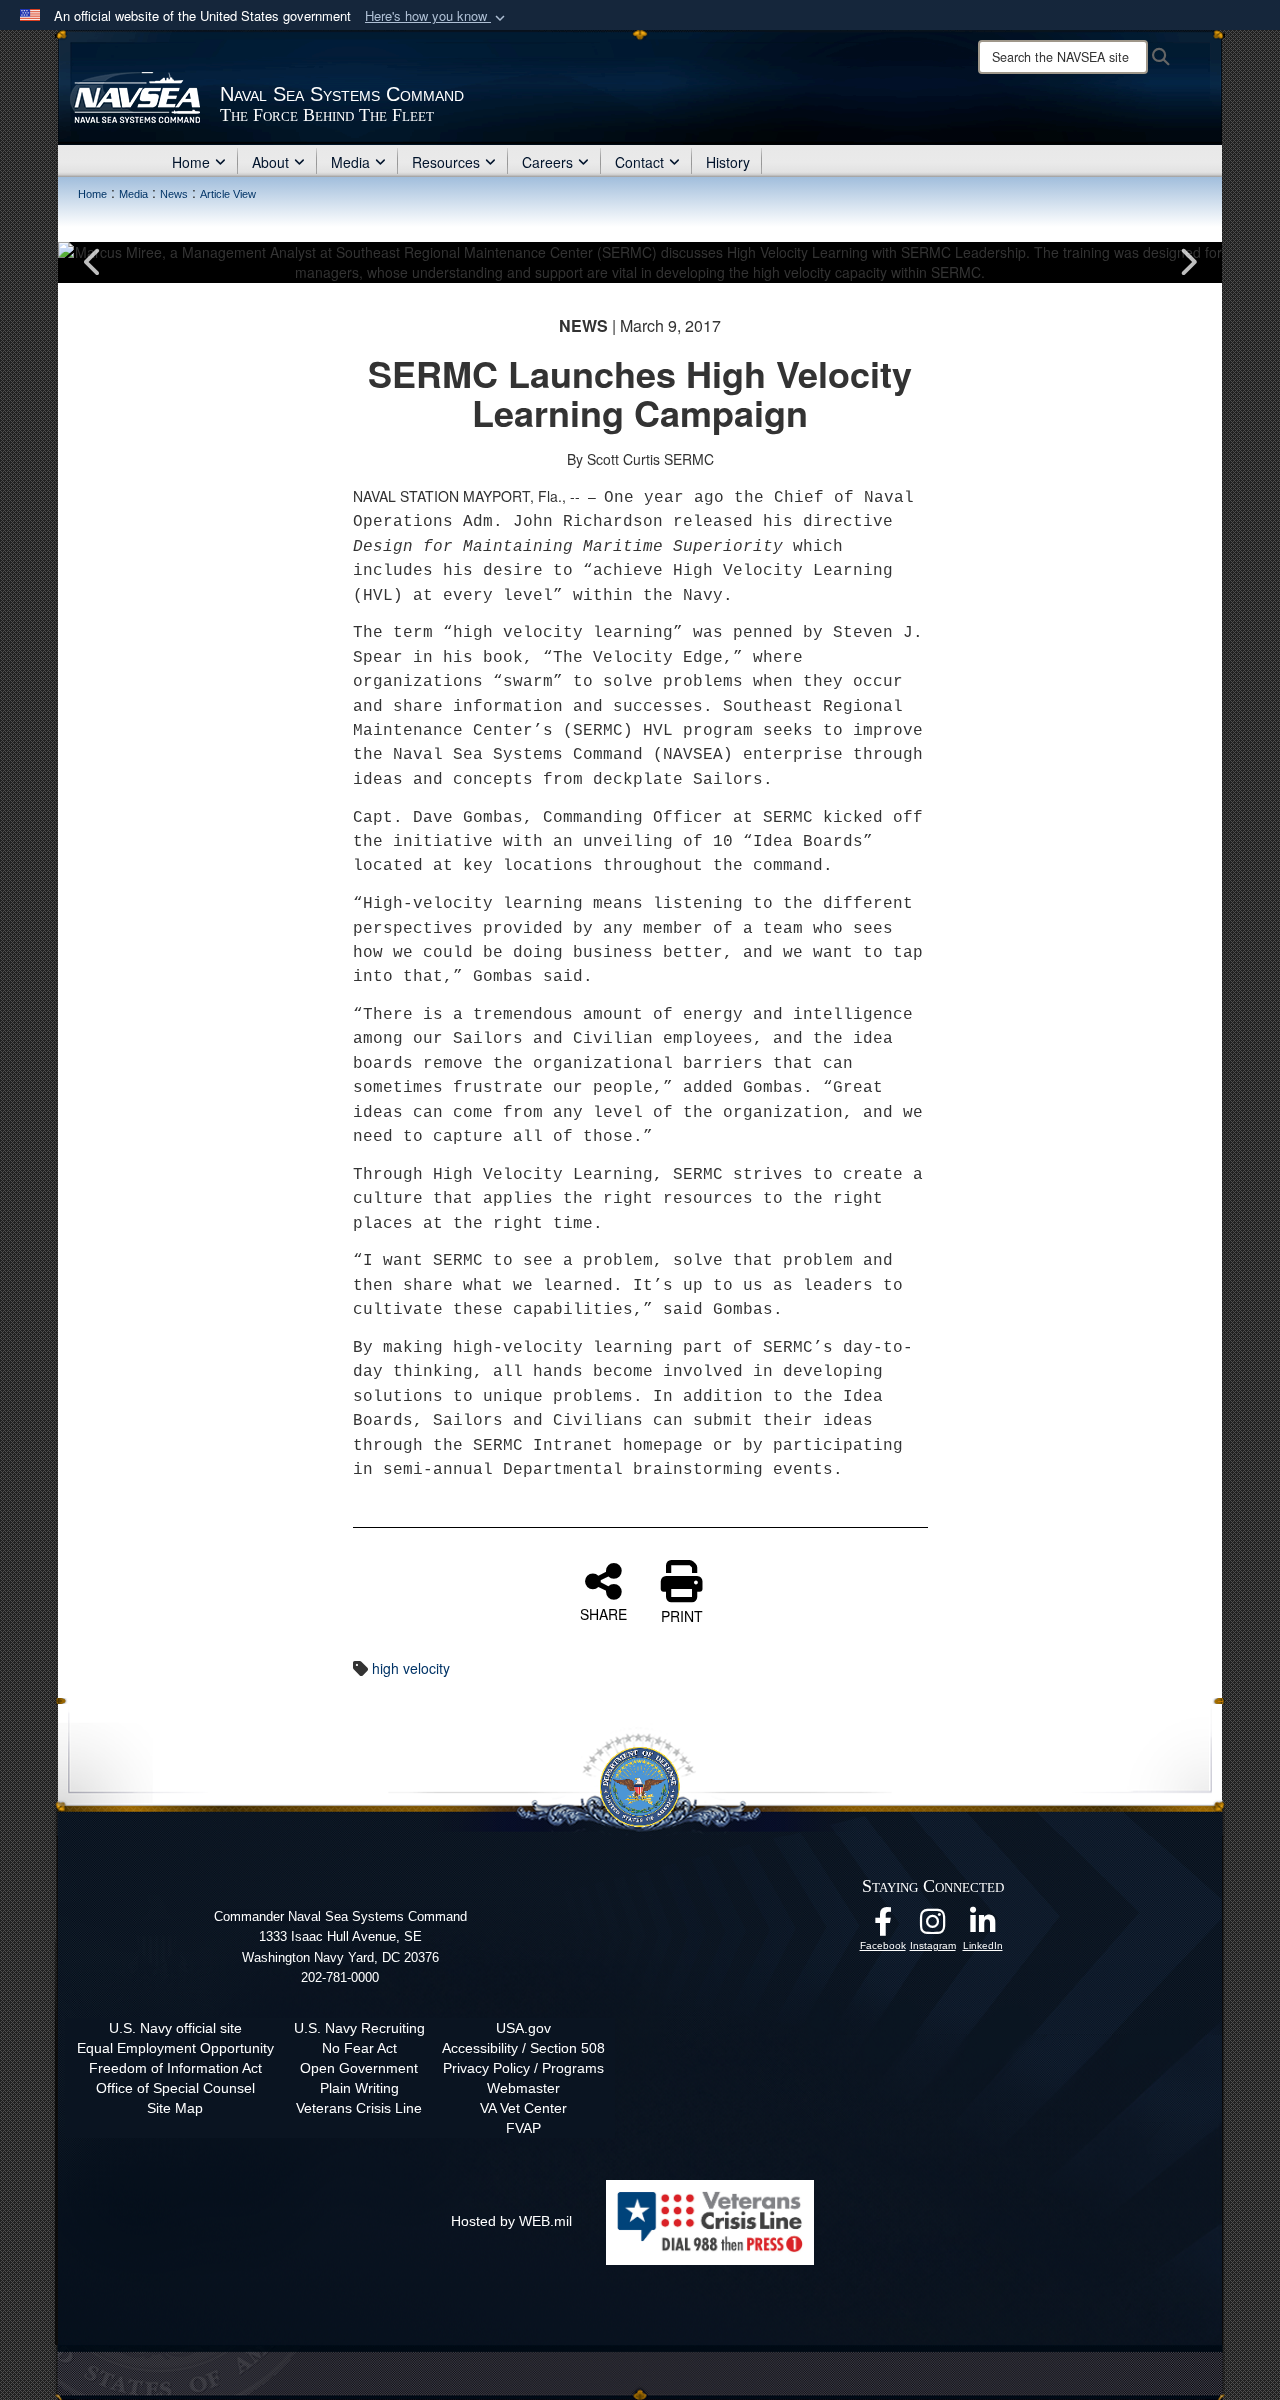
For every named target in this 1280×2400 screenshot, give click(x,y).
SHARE (603, 1613)
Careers (547, 162)
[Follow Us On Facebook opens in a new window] (883, 1927)
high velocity (411, 1668)
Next (1187, 262)
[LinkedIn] (983, 1927)
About (270, 162)
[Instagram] (933, 1927)
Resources (446, 162)
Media (350, 162)
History (728, 162)
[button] (437, 16)
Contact (639, 162)
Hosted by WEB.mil (511, 2221)
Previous (93, 262)
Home (191, 162)
